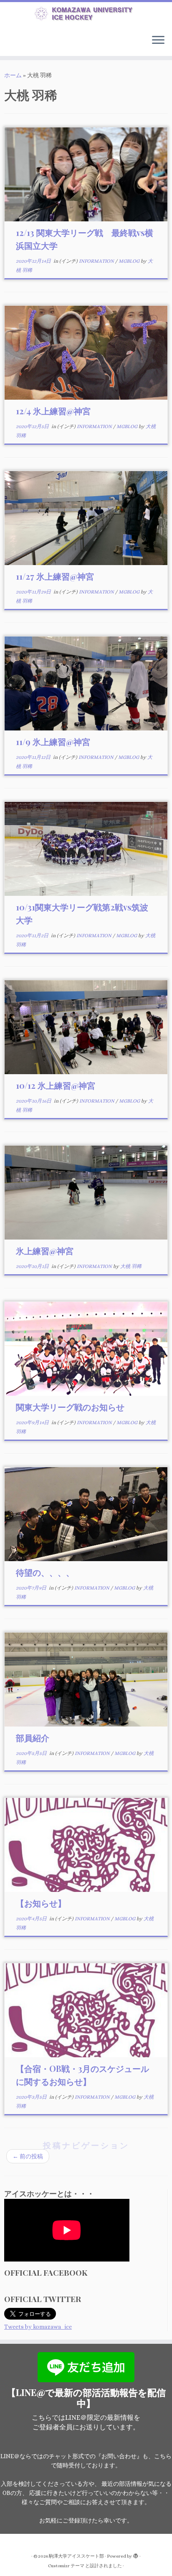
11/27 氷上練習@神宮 (55, 576)
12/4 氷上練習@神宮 (53, 411)
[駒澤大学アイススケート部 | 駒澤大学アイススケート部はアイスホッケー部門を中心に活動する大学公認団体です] (86, 15)
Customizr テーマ (66, 2566)
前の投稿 (28, 2156)
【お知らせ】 (41, 1903)
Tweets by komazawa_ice (38, 2327)
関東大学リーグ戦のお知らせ (70, 1407)
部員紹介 (33, 1738)
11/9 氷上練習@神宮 (53, 742)
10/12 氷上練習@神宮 (56, 1085)
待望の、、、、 (45, 1572)
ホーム (13, 75)
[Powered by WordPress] (136, 2555)
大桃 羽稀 (131, 1266)
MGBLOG (130, 261)
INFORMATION (97, 261)
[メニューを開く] (158, 41)
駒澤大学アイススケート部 (76, 2556)
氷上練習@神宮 (45, 1251)
